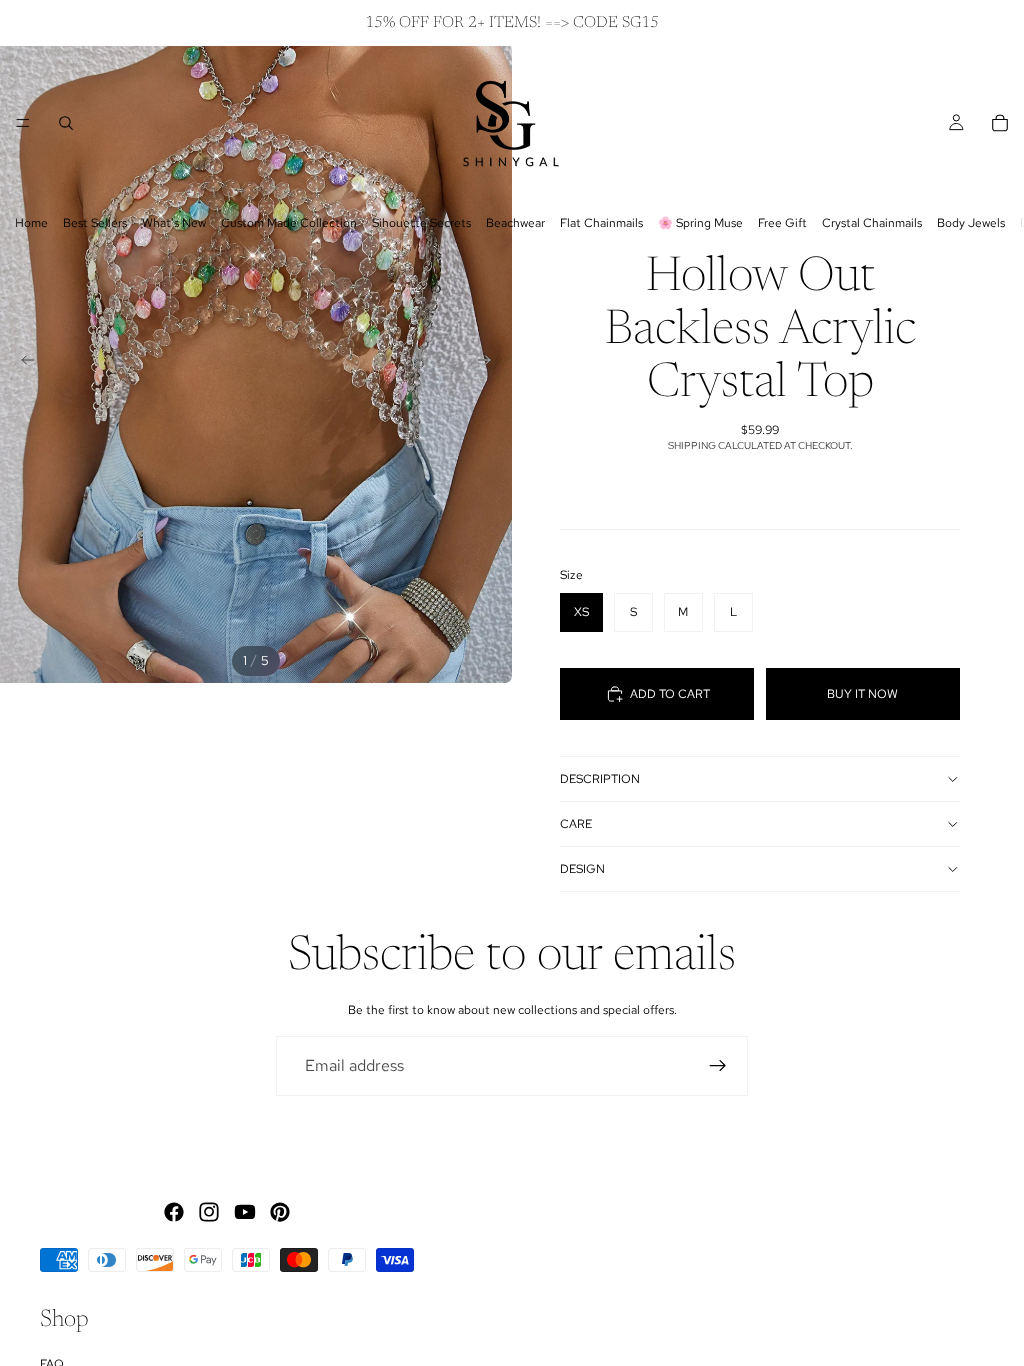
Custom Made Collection (289, 223)
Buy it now (862, 694)
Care (576, 824)
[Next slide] (490, 363)
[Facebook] (174, 1212)
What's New (174, 223)
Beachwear (515, 223)
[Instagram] (209, 1212)
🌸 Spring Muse (700, 223)
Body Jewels (971, 223)
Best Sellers (95, 223)
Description (600, 779)
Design (582, 869)
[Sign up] (718, 1066)
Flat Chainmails (601, 223)
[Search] (66, 123)
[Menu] (23, 123)
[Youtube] (245, 1212)
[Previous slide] (22, 363)
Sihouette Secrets (421, 223)
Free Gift (782, 223)
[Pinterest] (280, 1212)
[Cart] (1000, 123)
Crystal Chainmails (872, 223)
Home (31, 223)
